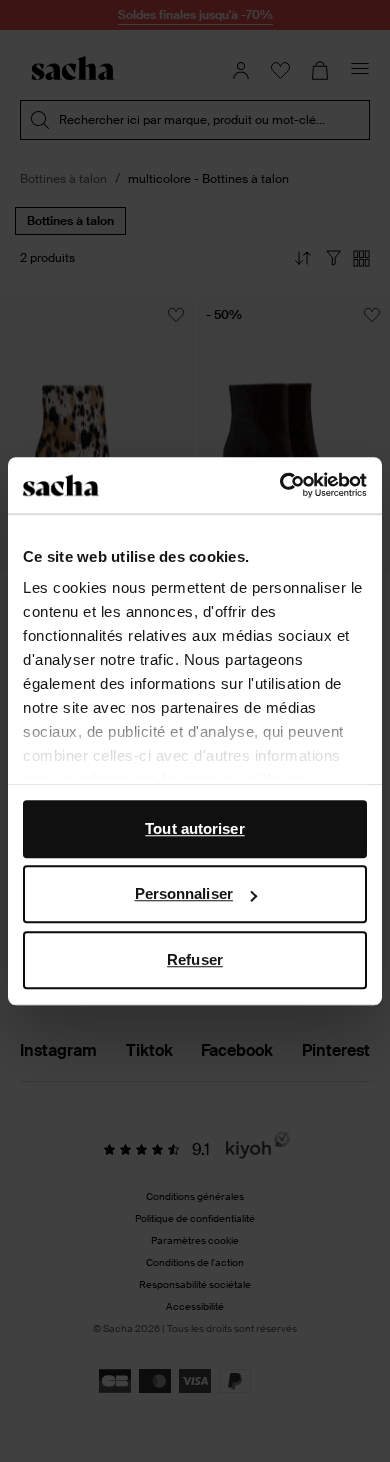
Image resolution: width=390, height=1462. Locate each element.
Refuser (195, 959)
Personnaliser (184, 893)
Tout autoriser (194, 828)
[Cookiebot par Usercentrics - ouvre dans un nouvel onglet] (280, 485)
